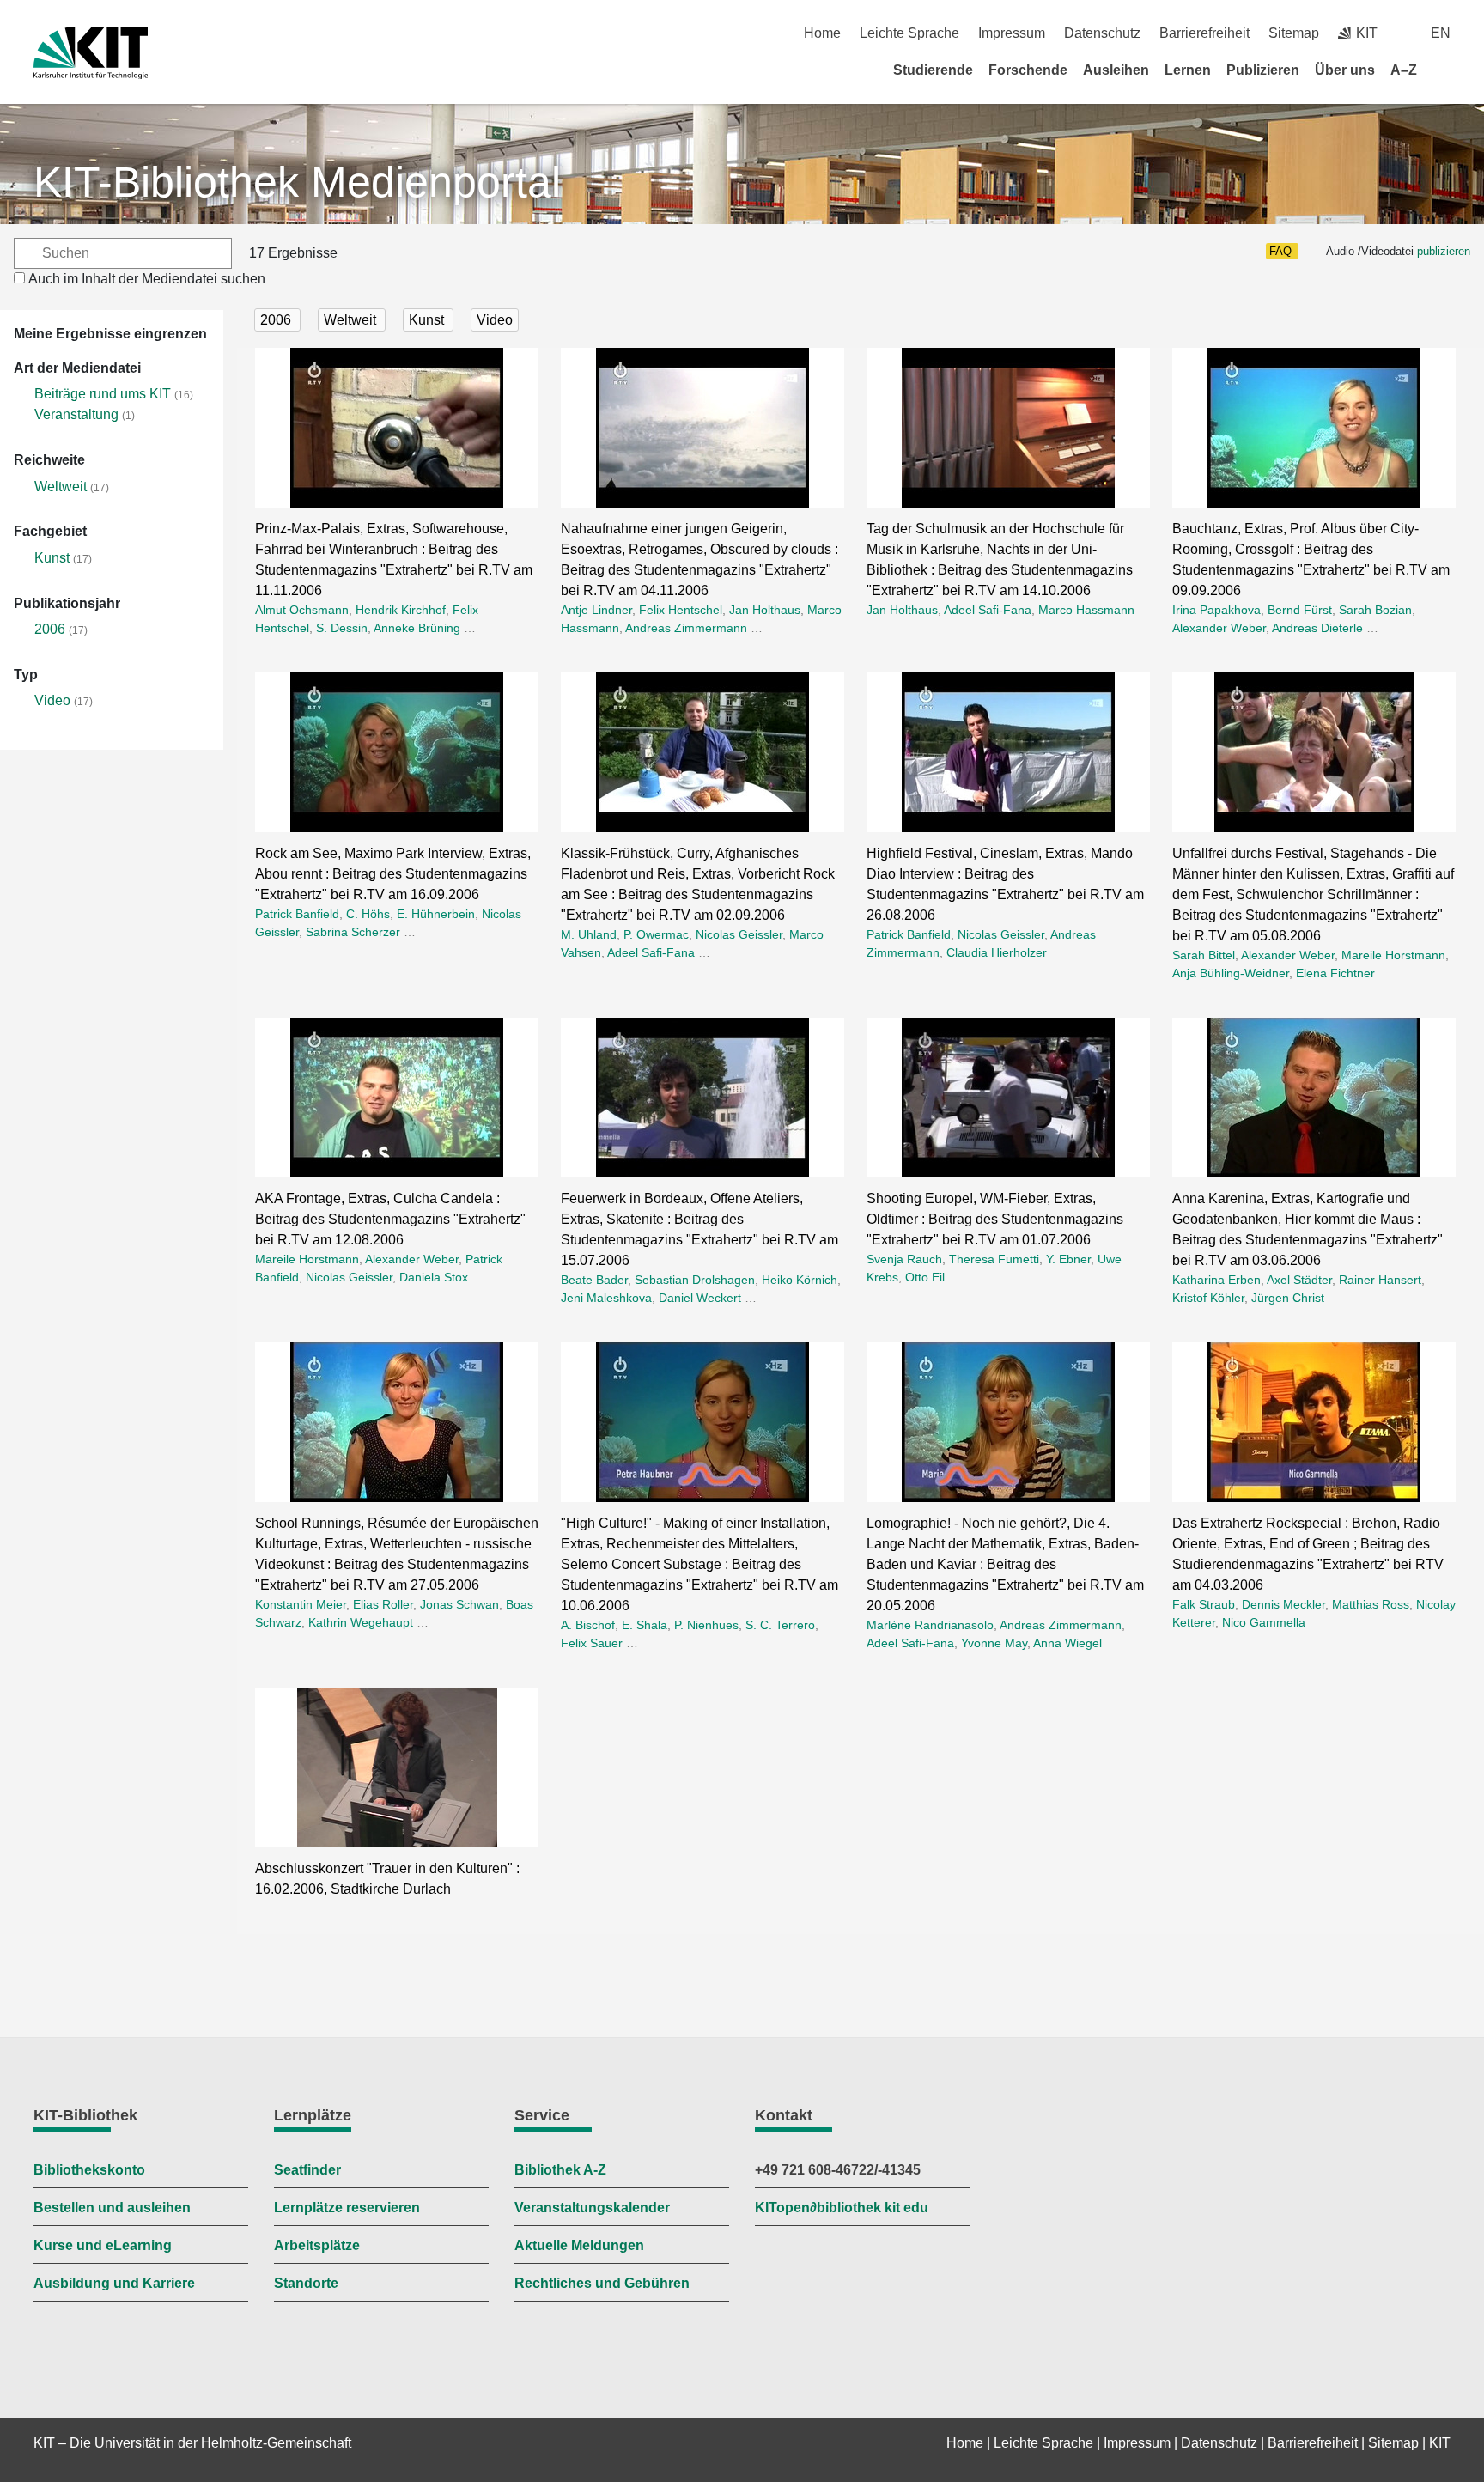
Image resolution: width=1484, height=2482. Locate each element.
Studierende (933, 70)
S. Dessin (342, 628)
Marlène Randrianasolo (930, 1625)
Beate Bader (594, 1280)
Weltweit (61, 487)
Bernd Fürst (1300, 610)
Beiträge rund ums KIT (103, 394)
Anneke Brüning (417, 628)
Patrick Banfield (297, 914)
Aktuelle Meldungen (579, 2245)
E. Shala (645, 1625)
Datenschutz (1102, 33)
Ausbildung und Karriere (114, 2283)
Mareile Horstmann (1393, 955)
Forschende (1028, 70)
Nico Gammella (1264, 1622)
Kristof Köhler (1208, 1298)
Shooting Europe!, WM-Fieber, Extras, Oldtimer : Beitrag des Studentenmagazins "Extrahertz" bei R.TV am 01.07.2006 (995, 1219)
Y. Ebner (1068, 1259)
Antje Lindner (596, 610)
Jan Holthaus (765, 610)
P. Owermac (656, 934)
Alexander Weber (1219, 628)
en (1441, 33)
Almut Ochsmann (302, 610)
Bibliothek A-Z (560, 2170)
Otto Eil (925, 1277)
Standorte (306, 2283)
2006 (50, 629)
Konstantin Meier (301, 1604)
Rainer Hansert (1380, 1280)
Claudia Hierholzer (997, 952)
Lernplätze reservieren (347, 2208)
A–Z (1404, 70)
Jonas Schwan (459, 1604)
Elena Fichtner (1335, 973)
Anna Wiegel (1067, 1643)
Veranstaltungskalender (592, 2208)
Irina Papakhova (1216, 610)
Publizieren (1263, 70)
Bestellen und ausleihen (112, 2208)
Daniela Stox (434, 1277)
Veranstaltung (76, 414)
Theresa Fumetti (994, 1259)
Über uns (1345, 70)
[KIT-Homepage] (91, 53)
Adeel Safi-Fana (988, 610)
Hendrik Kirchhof (401, 610)
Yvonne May (994, 1643)
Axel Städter (1299, 1280)
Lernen (1188, 70)
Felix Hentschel (681, 610)
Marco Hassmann (1086, 610)
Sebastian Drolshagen (695, 1280)
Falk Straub (1204, 1604)
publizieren (1444, 251)
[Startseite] (1444, 70)
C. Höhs (368, 914)
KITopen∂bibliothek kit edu (842, 2208)
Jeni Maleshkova (606, 1298)
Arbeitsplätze (317, 2245)
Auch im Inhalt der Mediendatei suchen (147, 279)
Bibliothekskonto (89, 2170)
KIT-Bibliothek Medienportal (297, 182)
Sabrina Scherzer (353, 932)
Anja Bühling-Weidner (1231, 973)
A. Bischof (588, 1625)
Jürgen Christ (1288, 1298)
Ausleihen (1116, 70)
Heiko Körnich (800, 1280)
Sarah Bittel (1204, 955)
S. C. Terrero (780, 1625)
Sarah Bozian (1375, 610)
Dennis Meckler (1283, 1604)
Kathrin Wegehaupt (361, 1622)
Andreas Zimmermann (686, 628)
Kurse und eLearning (103, 2245)
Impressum (1012, 33)
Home (822, 33)
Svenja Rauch (904, 1259)
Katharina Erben (1216, 1280)
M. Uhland (589, 934)
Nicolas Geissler (739, 934)
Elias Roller (383, 1604)
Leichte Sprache (909, 33)
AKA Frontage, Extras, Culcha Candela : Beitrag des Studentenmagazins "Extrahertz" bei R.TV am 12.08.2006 (390, 1219)
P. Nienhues (706, 1625)
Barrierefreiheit (1204, 33)
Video (52, 700)
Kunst (52, 558)
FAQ (1280, 251)
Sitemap (1294, 33)
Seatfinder (307, 2170)
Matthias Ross (1371, 1604)
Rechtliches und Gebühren (602, 2283)
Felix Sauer (592, 1643)
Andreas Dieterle (1317, 628)
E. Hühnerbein (436, 914)
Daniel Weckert (700, 1298)
